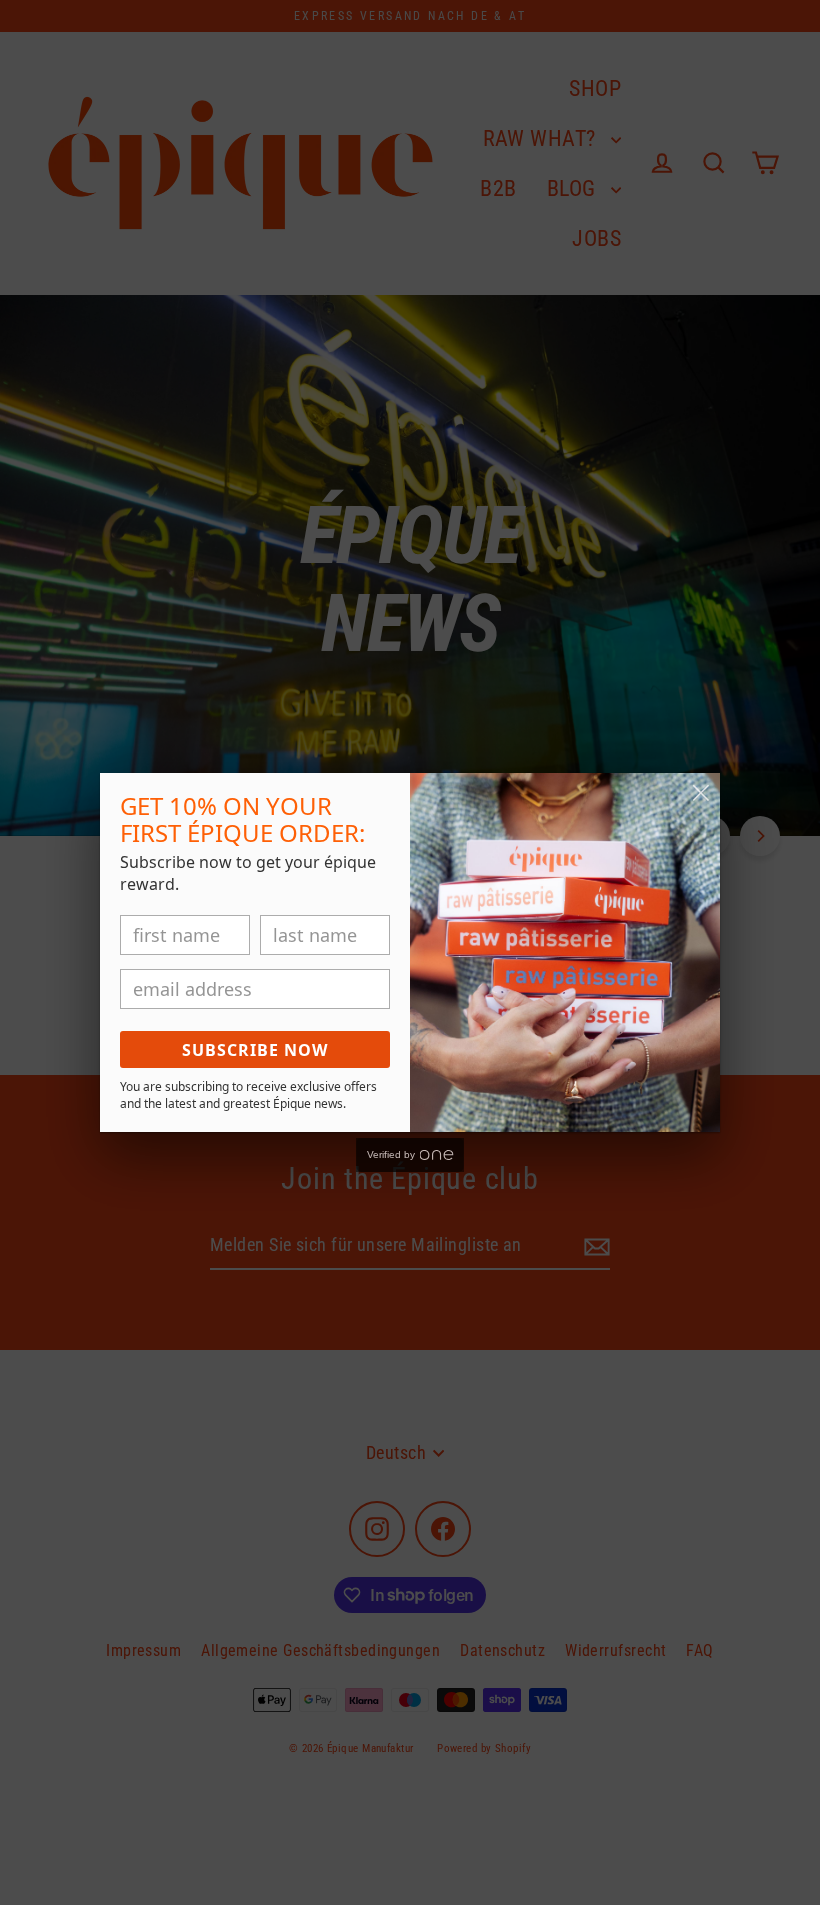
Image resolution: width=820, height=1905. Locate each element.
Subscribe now (255, 1050)
